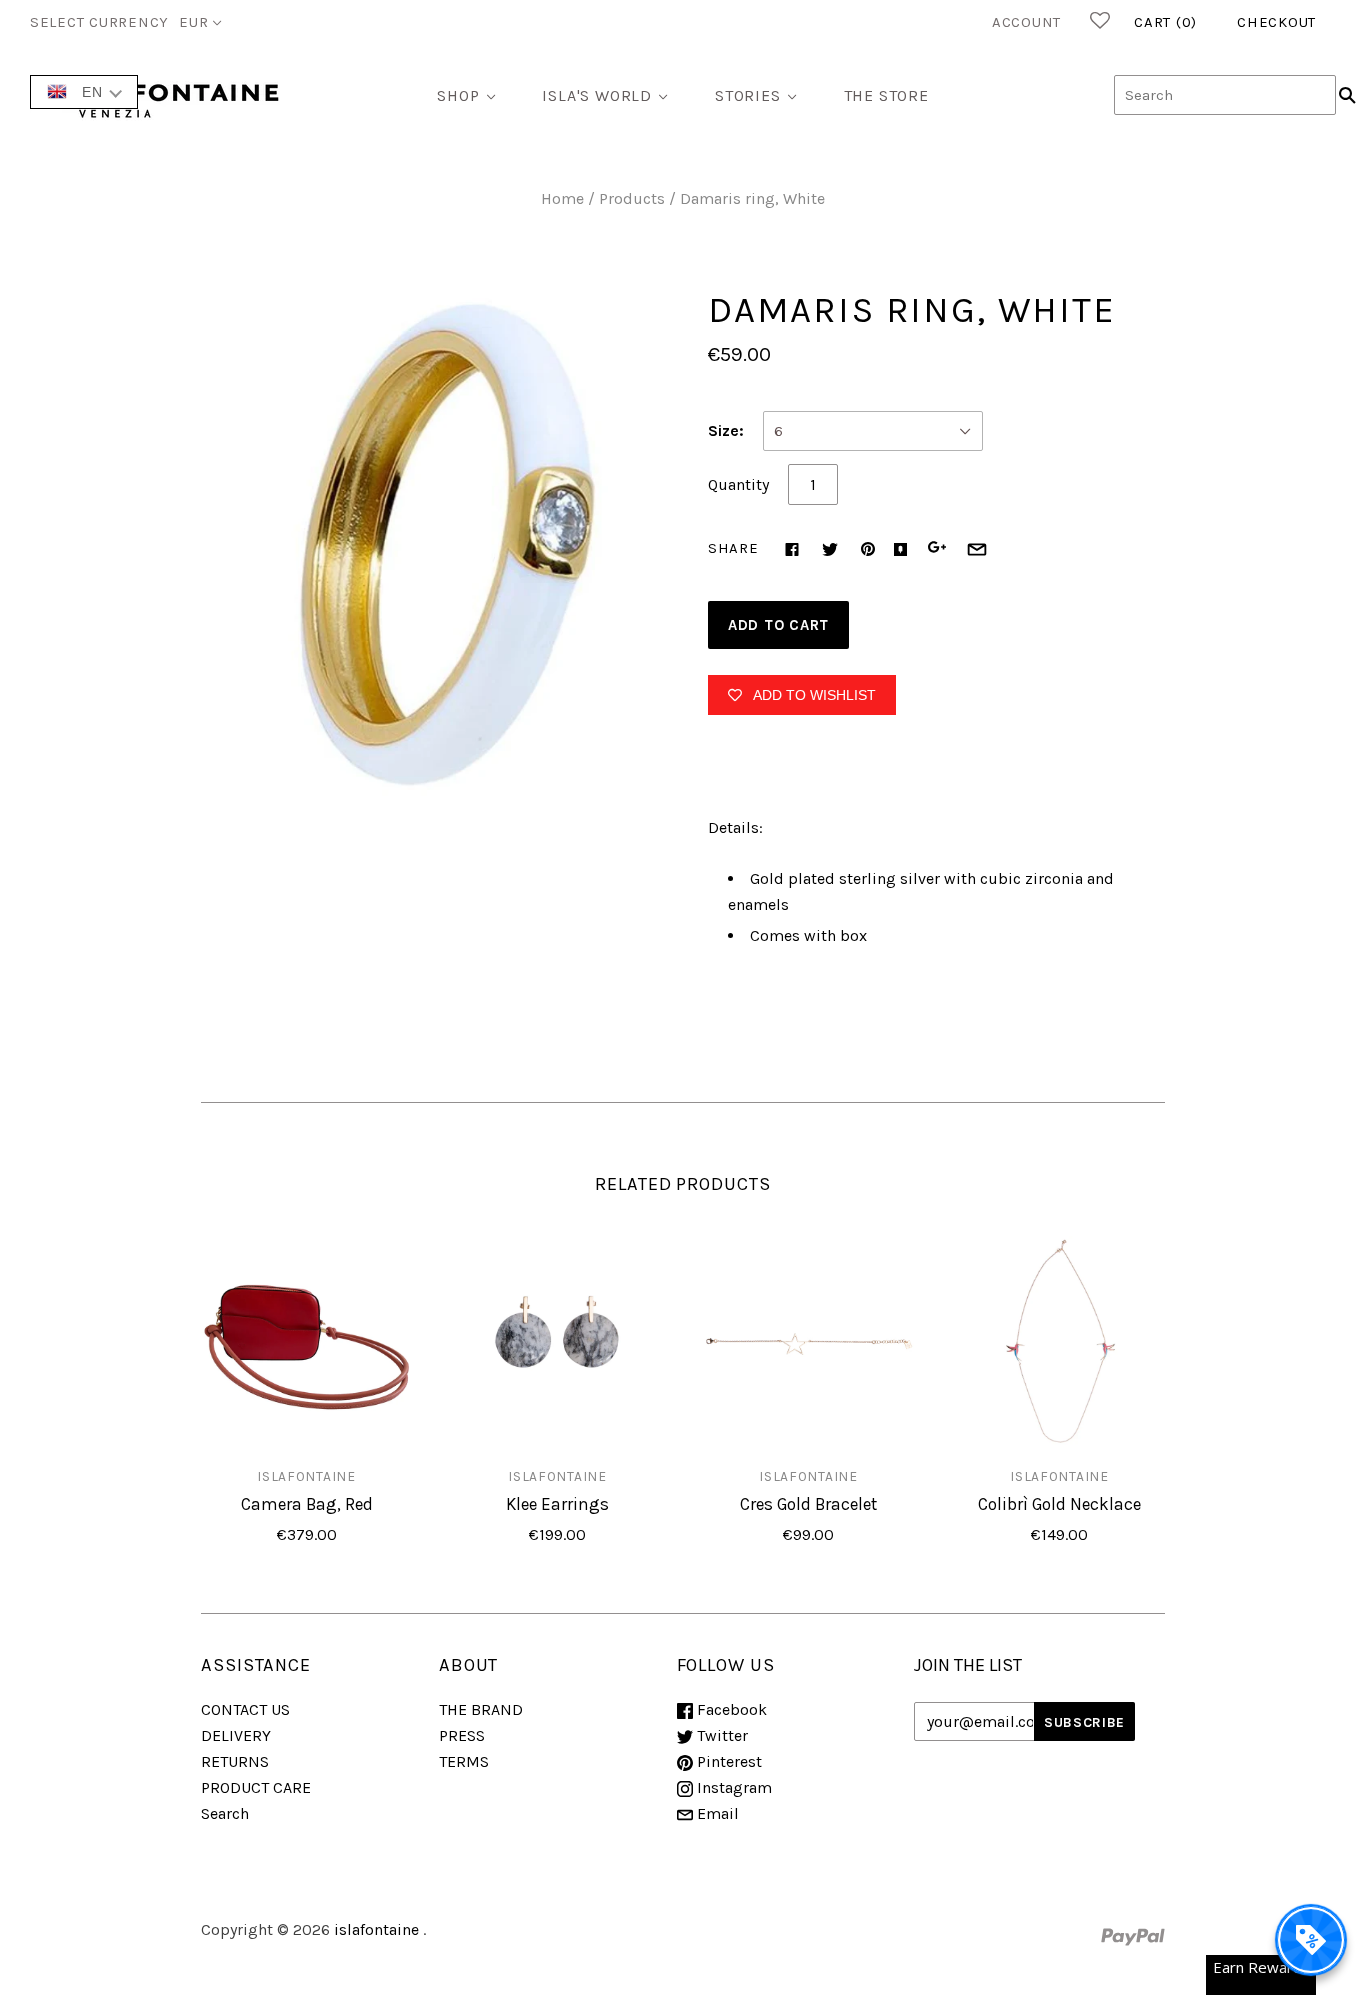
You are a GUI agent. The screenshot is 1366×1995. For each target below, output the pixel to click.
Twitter (720, 1735)
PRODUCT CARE (256, 1787)
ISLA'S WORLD (597, 95)
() (1165, 22)
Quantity (738, 484)
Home (562, 198)
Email (716, 1813)
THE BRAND (481, 1709)
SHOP (458, 95)
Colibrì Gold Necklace (1059, 1504)
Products (632, 198)
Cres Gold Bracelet (808, 1504)
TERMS (464, 1761)
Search (225, 1813)
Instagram (732, 1787)
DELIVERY (236, 1735)
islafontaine (306, 1476)
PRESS (462, 1735)
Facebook (730, 1709)
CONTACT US (245, 1709)
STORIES (748, 95)
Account (1026, 22)
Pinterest (727, 1761)
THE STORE (886, 95)
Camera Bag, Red (307, 1504)
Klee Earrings (557, 1504)
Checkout (1276, 22)
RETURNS (235, 1761)
